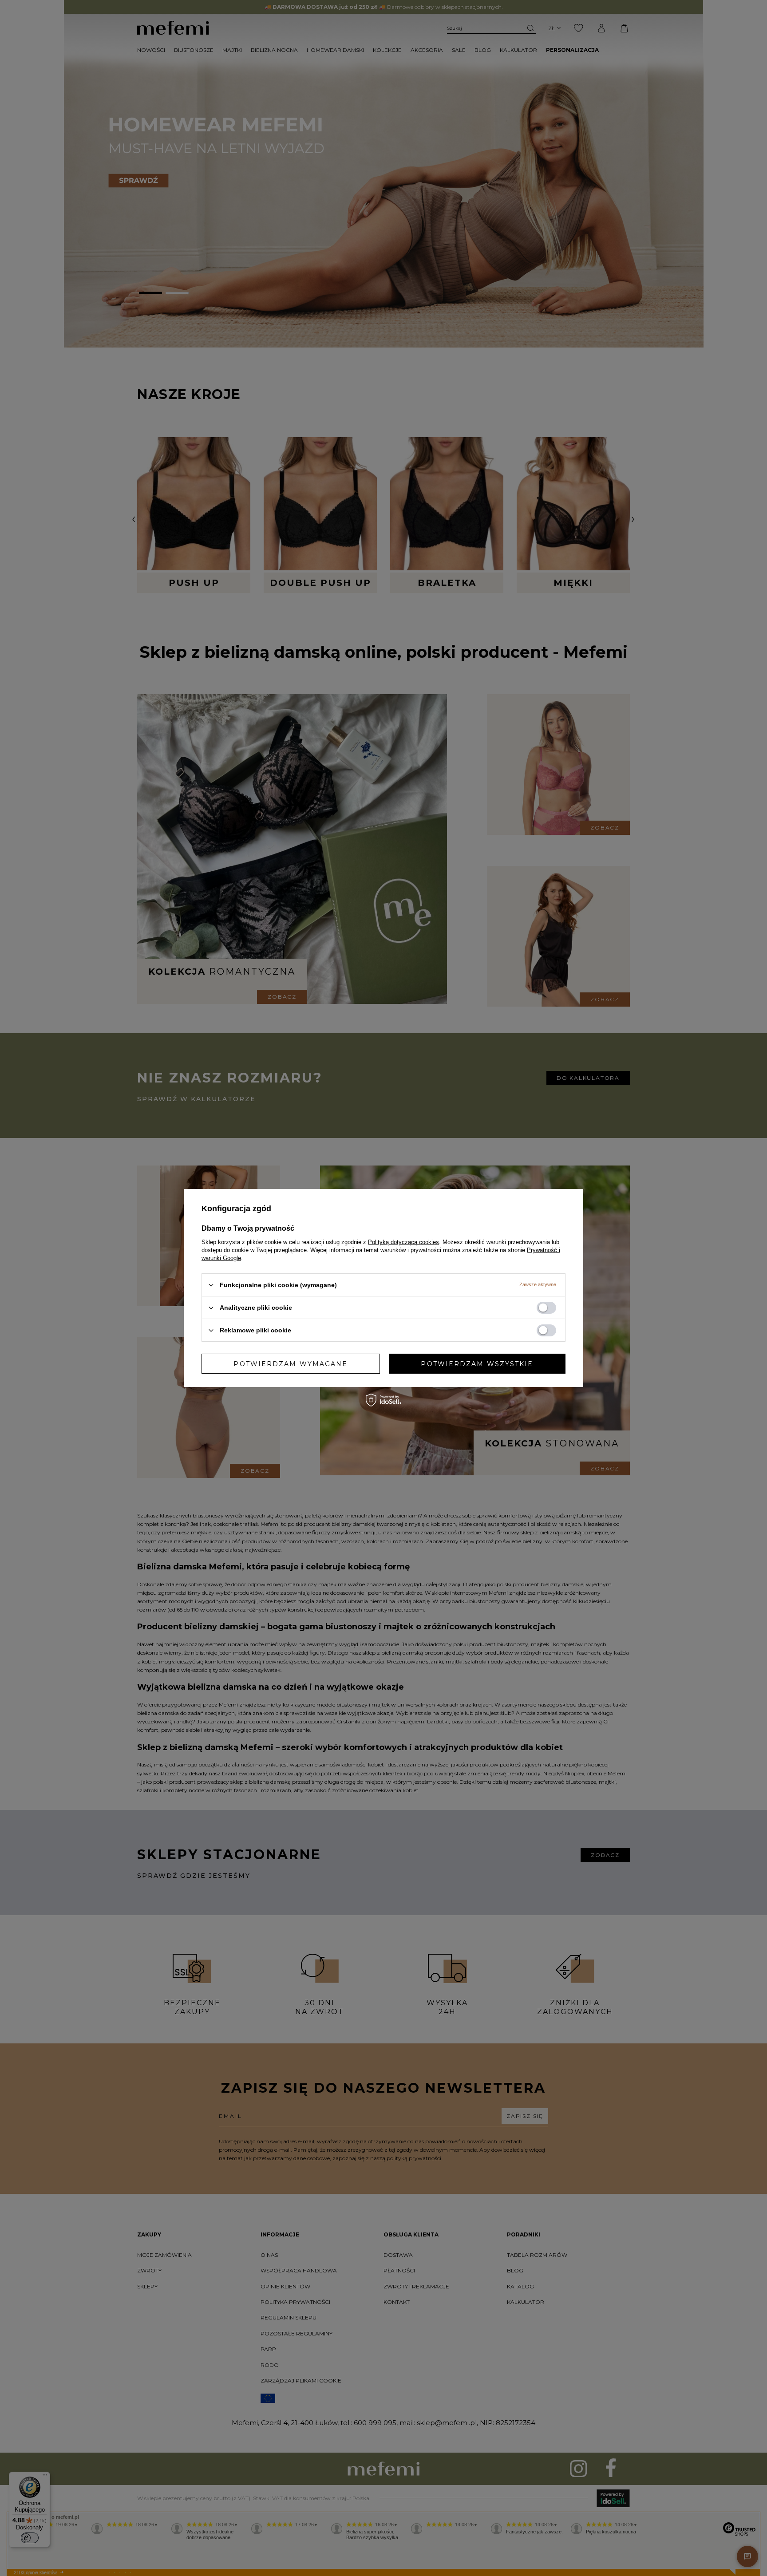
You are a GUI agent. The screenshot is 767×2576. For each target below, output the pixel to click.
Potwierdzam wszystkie (477, 1363)
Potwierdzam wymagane (291, 1363)
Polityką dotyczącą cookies (403, 1242)
